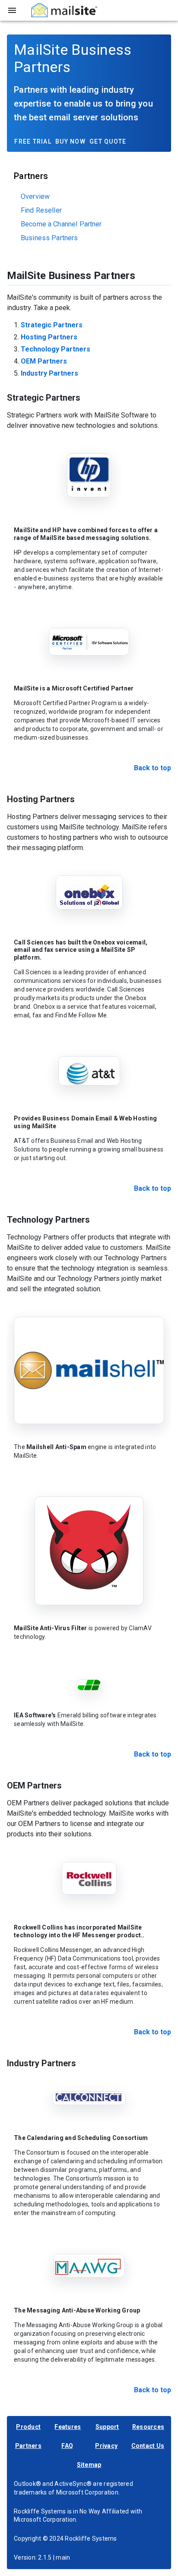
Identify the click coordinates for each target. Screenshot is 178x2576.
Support (107, 2427)
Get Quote (108, 141)
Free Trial (33, 141)
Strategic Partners (52, 325)
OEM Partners (44, 361)
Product (28, 2427)
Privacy (106, 2446)
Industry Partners (49, 373)
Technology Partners (56, 349)
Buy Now (70, 141)
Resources (148, 2427)
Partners (28, 2446)
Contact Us (148, 2446)
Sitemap (89, 2465)
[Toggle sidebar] (12, 10)
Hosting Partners (49, 337)
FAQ (67, 2446)
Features (68, 2427)
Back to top (153, 768)
